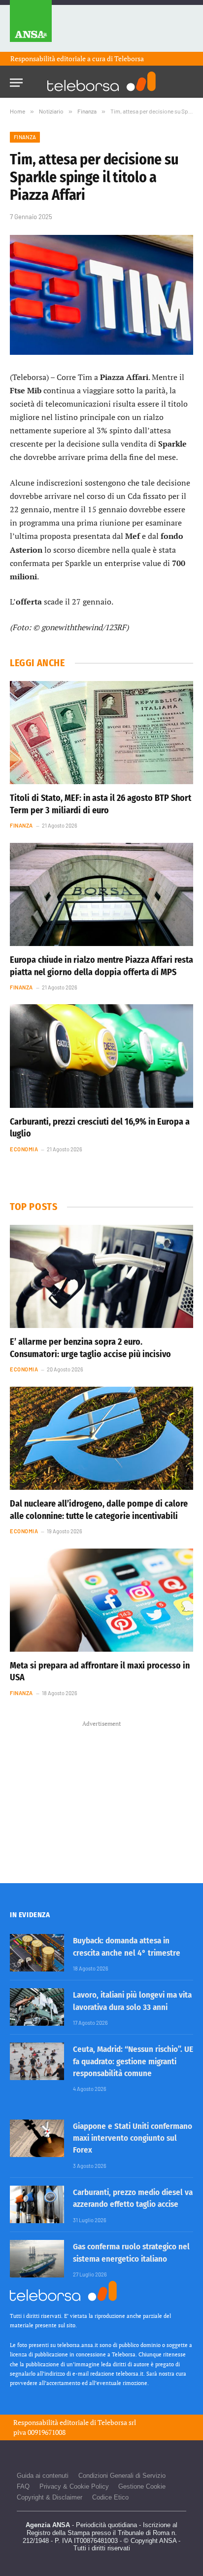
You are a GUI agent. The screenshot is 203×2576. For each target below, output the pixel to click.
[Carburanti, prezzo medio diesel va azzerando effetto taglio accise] (37, 2204)
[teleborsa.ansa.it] (101, 81)
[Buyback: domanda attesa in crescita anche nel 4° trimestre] (37, 1953)
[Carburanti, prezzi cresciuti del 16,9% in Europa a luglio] (101, 1056)
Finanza (25, 137)
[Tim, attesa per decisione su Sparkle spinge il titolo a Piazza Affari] (101, 295)
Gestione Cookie (142, 2486)
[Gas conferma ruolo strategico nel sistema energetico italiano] (37, 2259)
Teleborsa (129, 58)
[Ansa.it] (31, 26)
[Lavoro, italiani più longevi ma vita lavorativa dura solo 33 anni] (37, 2007)
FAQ (23, 2486)
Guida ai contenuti (43, 2476)
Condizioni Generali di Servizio (122, 2476)
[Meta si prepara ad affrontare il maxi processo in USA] (101, 1600)
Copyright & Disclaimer (50, 2497)
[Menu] (16, 80)
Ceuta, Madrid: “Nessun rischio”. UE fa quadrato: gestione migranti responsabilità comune (133, 2061)
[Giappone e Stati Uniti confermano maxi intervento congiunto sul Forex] (37, 2138)
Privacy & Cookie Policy (74, 2486)
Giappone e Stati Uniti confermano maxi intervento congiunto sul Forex (133, 2138)
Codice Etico (110, 2497)
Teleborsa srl (117, 2422)
